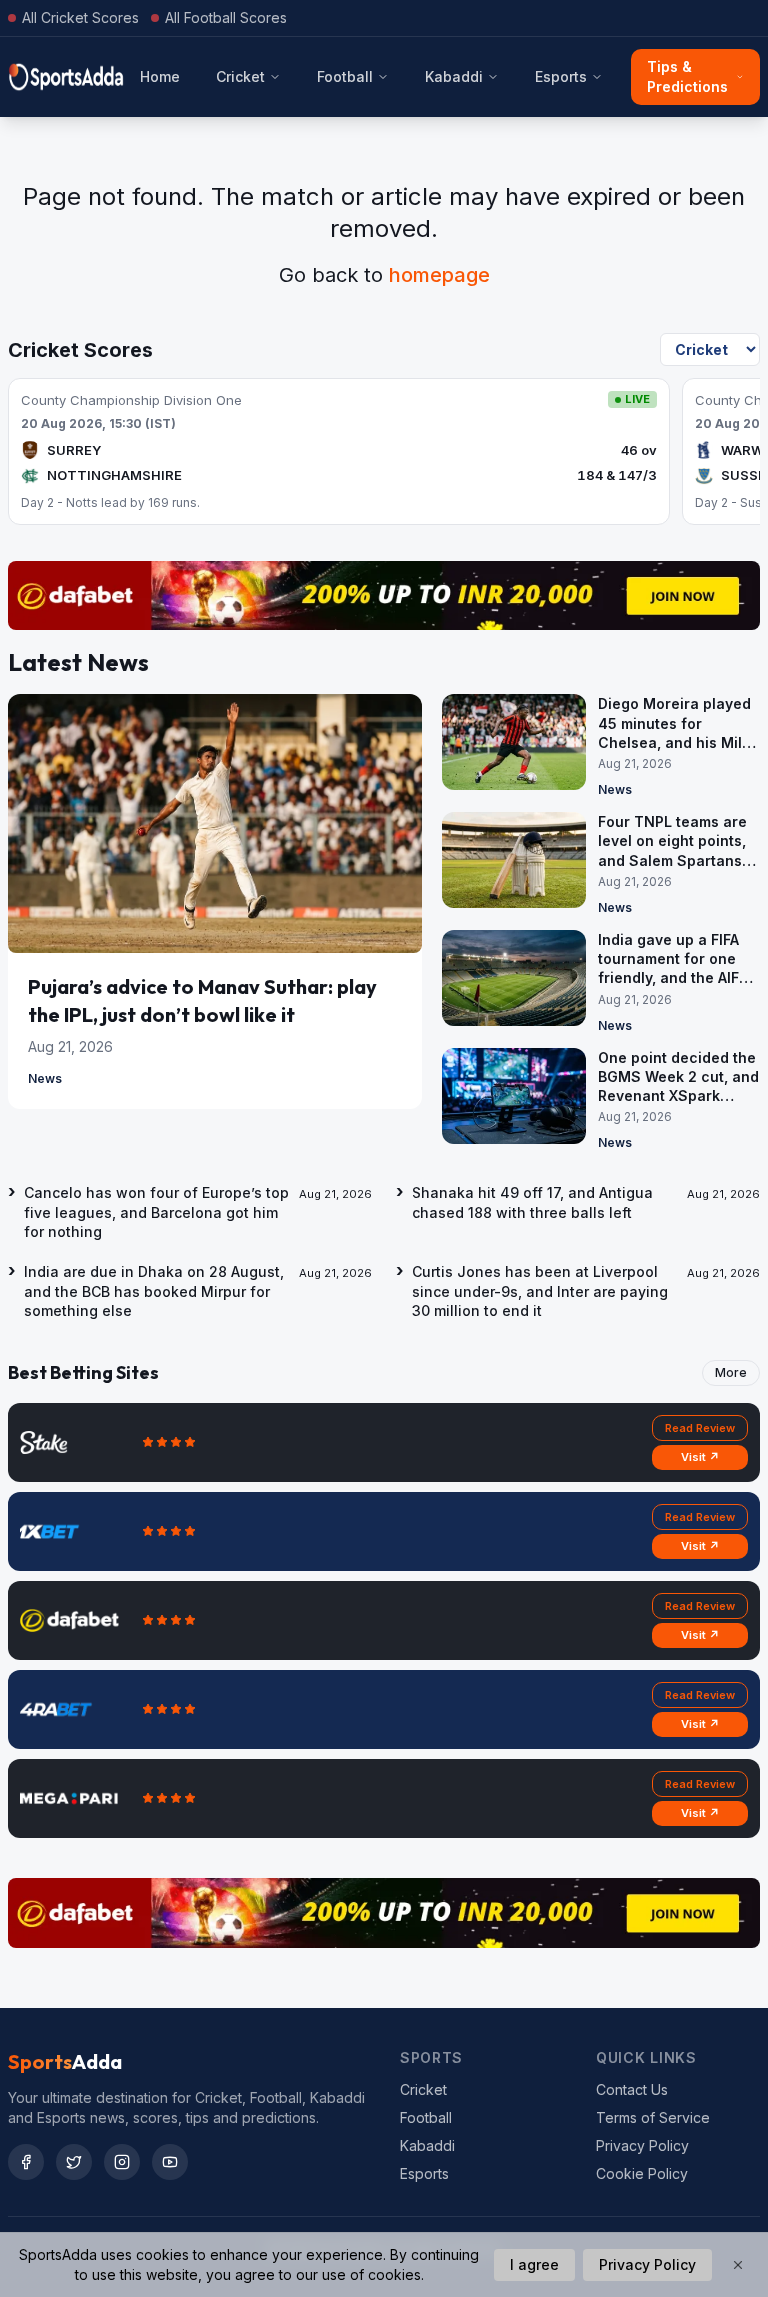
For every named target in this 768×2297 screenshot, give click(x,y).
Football (345, 76)
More (731, 1372)
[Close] (738, 2265)
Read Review (700, 1428)
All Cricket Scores (80, 17)
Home (160, 76)
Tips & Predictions (687, 76)
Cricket (240, 76)
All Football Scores (226, 17)
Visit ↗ (700, 1457)
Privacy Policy (642, 2145)
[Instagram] (122, 2162)
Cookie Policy (642, 2173)
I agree (534, 2264)
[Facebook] (26, 2162)
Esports (561, 76)
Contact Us (632, 2089)
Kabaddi (454, 76)
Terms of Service (653, 2117)
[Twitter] (74, 2162)
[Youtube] (170, 2162)
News (45, 1078)
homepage (439, 275)
